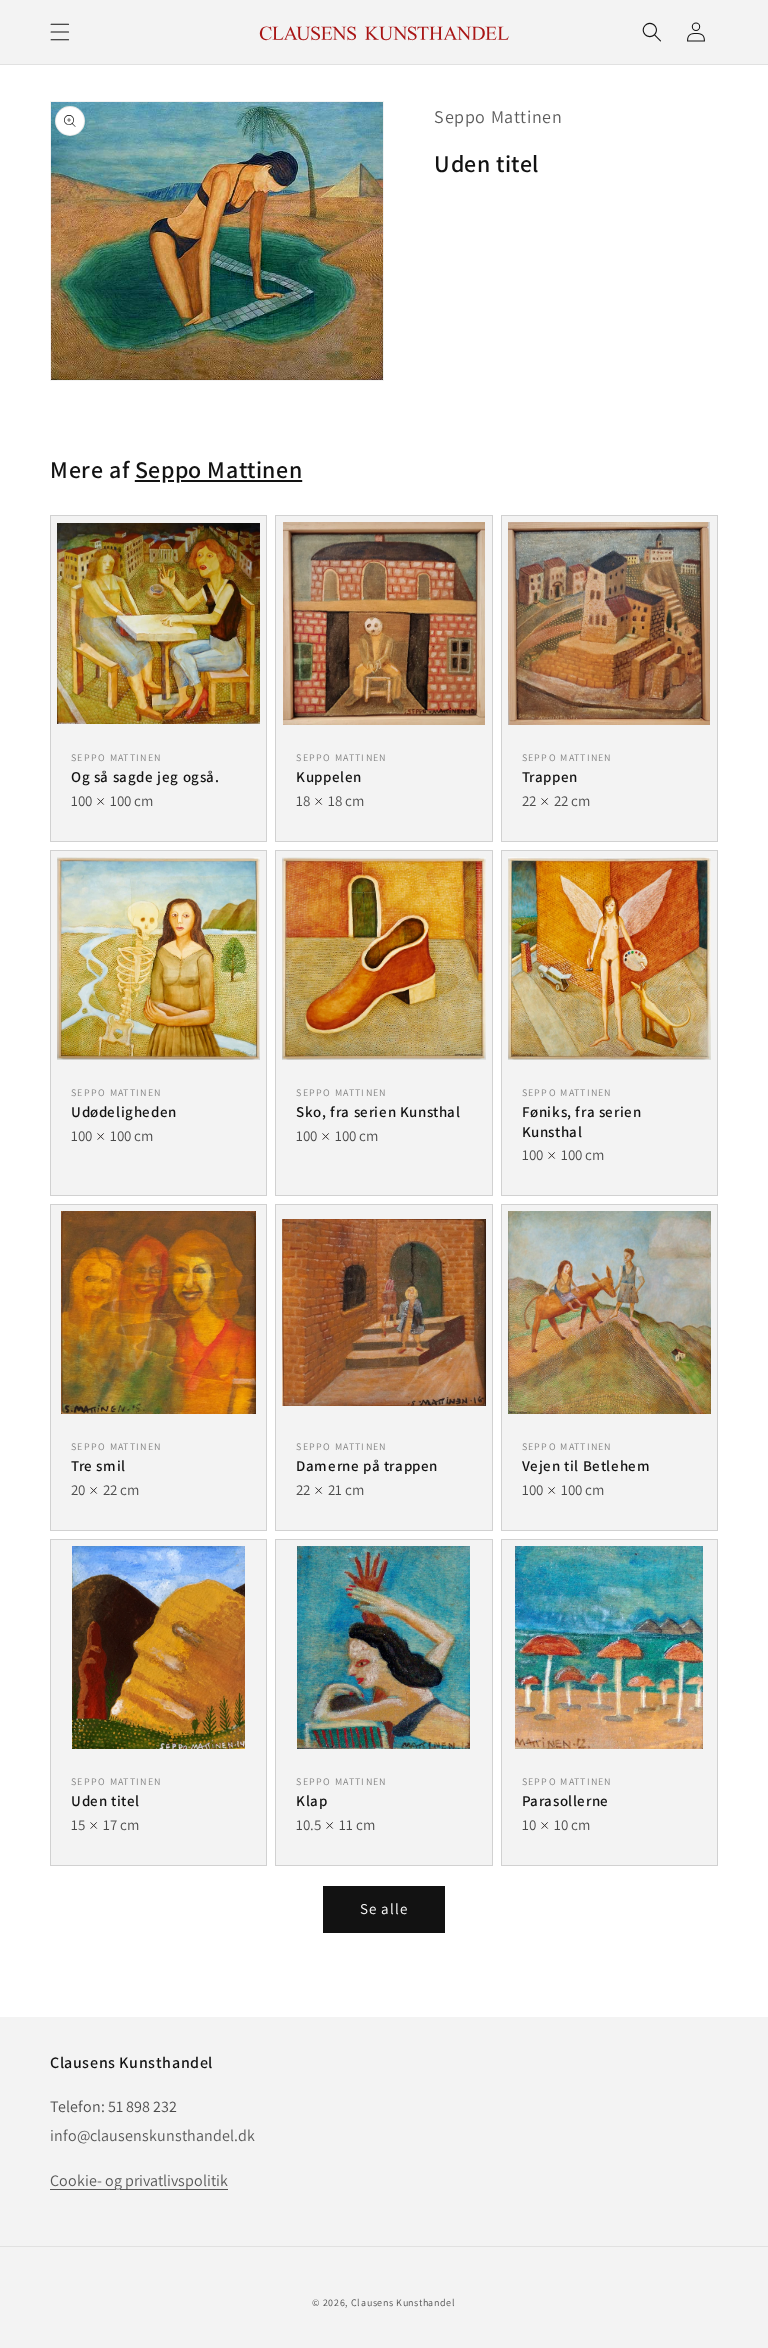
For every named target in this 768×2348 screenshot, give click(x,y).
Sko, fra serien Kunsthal (378, 1111)
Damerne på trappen (367, 1465)
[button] (60, 32)
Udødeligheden (124, 1111)
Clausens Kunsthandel (403, 2302)
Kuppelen (329, 776)
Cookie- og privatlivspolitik (139, 2180)
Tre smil (98, 1465)
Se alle (384, 1908)
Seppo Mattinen (498, 116)
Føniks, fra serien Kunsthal (582, 1121)
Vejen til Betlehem (586, 1465)
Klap (311, 1800)
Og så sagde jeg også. (145, 776)
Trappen (550, 776)
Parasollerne (565, 1800)
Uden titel (105, 1800)
